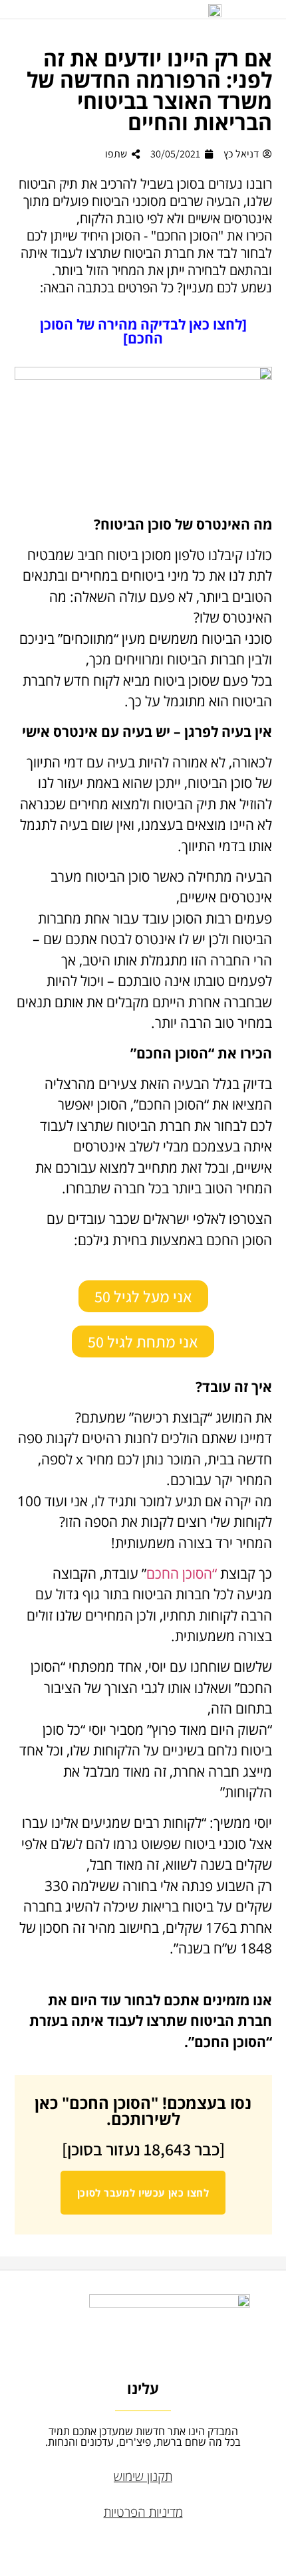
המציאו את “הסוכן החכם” (203, 1104)
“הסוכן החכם (182, 1573)
